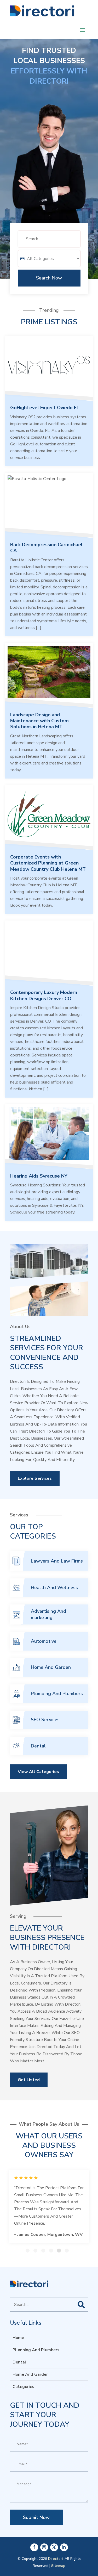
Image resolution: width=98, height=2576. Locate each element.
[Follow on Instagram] (44, 2547)
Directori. (56, 2559)
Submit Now (36, 2517)
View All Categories (38, 1772)
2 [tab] (35, 2251)
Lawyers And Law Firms (57, 1561)
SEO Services (45, 1720)
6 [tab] (67, 2251)
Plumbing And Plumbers (57, 1694)
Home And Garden (51, 1667)
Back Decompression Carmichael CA (46, 548)
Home (18, 2338)
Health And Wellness (54, 1588)
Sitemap (58, 2566)
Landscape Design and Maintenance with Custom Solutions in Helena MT (39, 721)
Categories (23, 2387)
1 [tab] (28, 2251)
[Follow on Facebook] (34, 2547)
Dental (38, 1746)
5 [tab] (59, 2251)
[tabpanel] (49, 2207)
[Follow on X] (54, 2547)
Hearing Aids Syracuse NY (39, 1176)
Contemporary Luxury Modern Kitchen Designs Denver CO (44, 995)
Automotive (44, 1641)
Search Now (49, 278)
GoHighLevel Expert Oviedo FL (45, 408)
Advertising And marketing (48, 1614)
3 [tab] (43, 2251)
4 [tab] (51, 2251)
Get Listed (29, 2080)
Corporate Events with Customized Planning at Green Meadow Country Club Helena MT (48, 863)
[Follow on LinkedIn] (64, 2547)
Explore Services (35, 1478)
